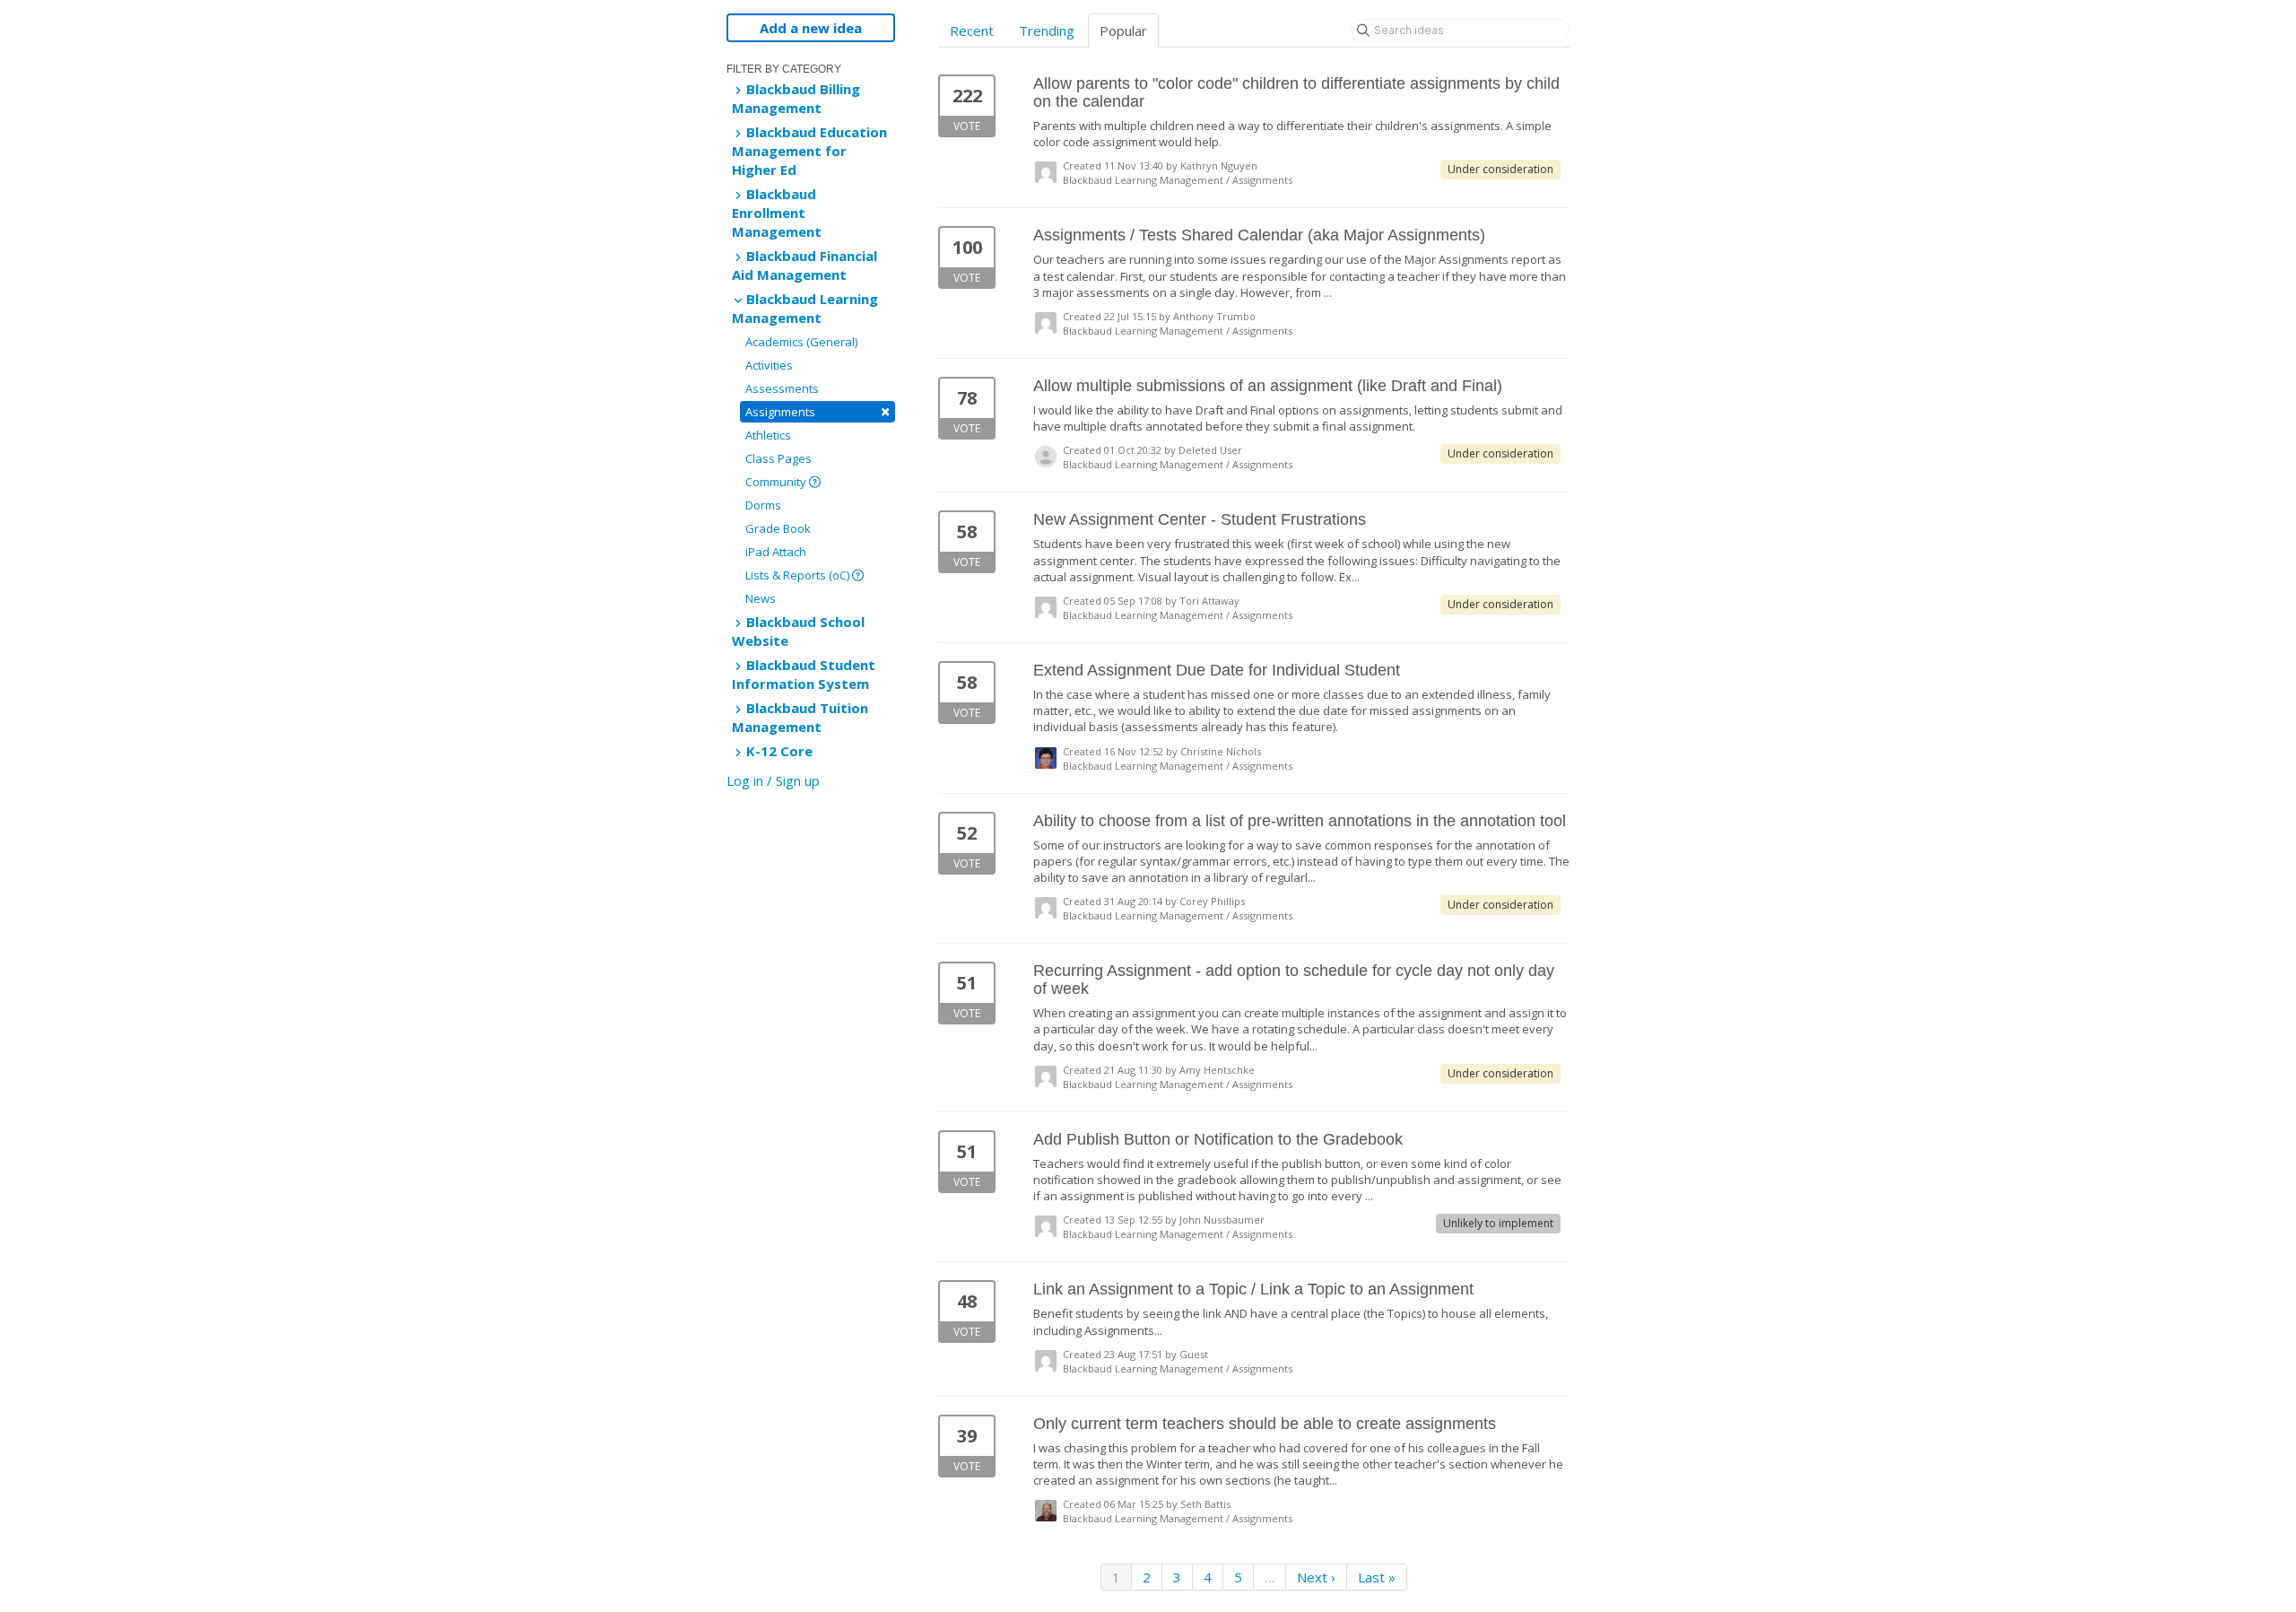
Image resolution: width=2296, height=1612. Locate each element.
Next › (1316, 1577)
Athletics (768, 435)
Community (777, 482)
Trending (1047, 30)
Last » (1377, 1577)
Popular (1123, 30)
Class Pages (778, 458)
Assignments (818, 411)
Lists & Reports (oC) (799, 575)
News (761, 598)
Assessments (782, 388)
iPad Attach (776, 552)
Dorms (763, 505)
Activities (769, 365)
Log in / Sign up (773, 780)
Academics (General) (801, 342)
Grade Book (778, 528)
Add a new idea (811, 28)
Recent (972, 30)
